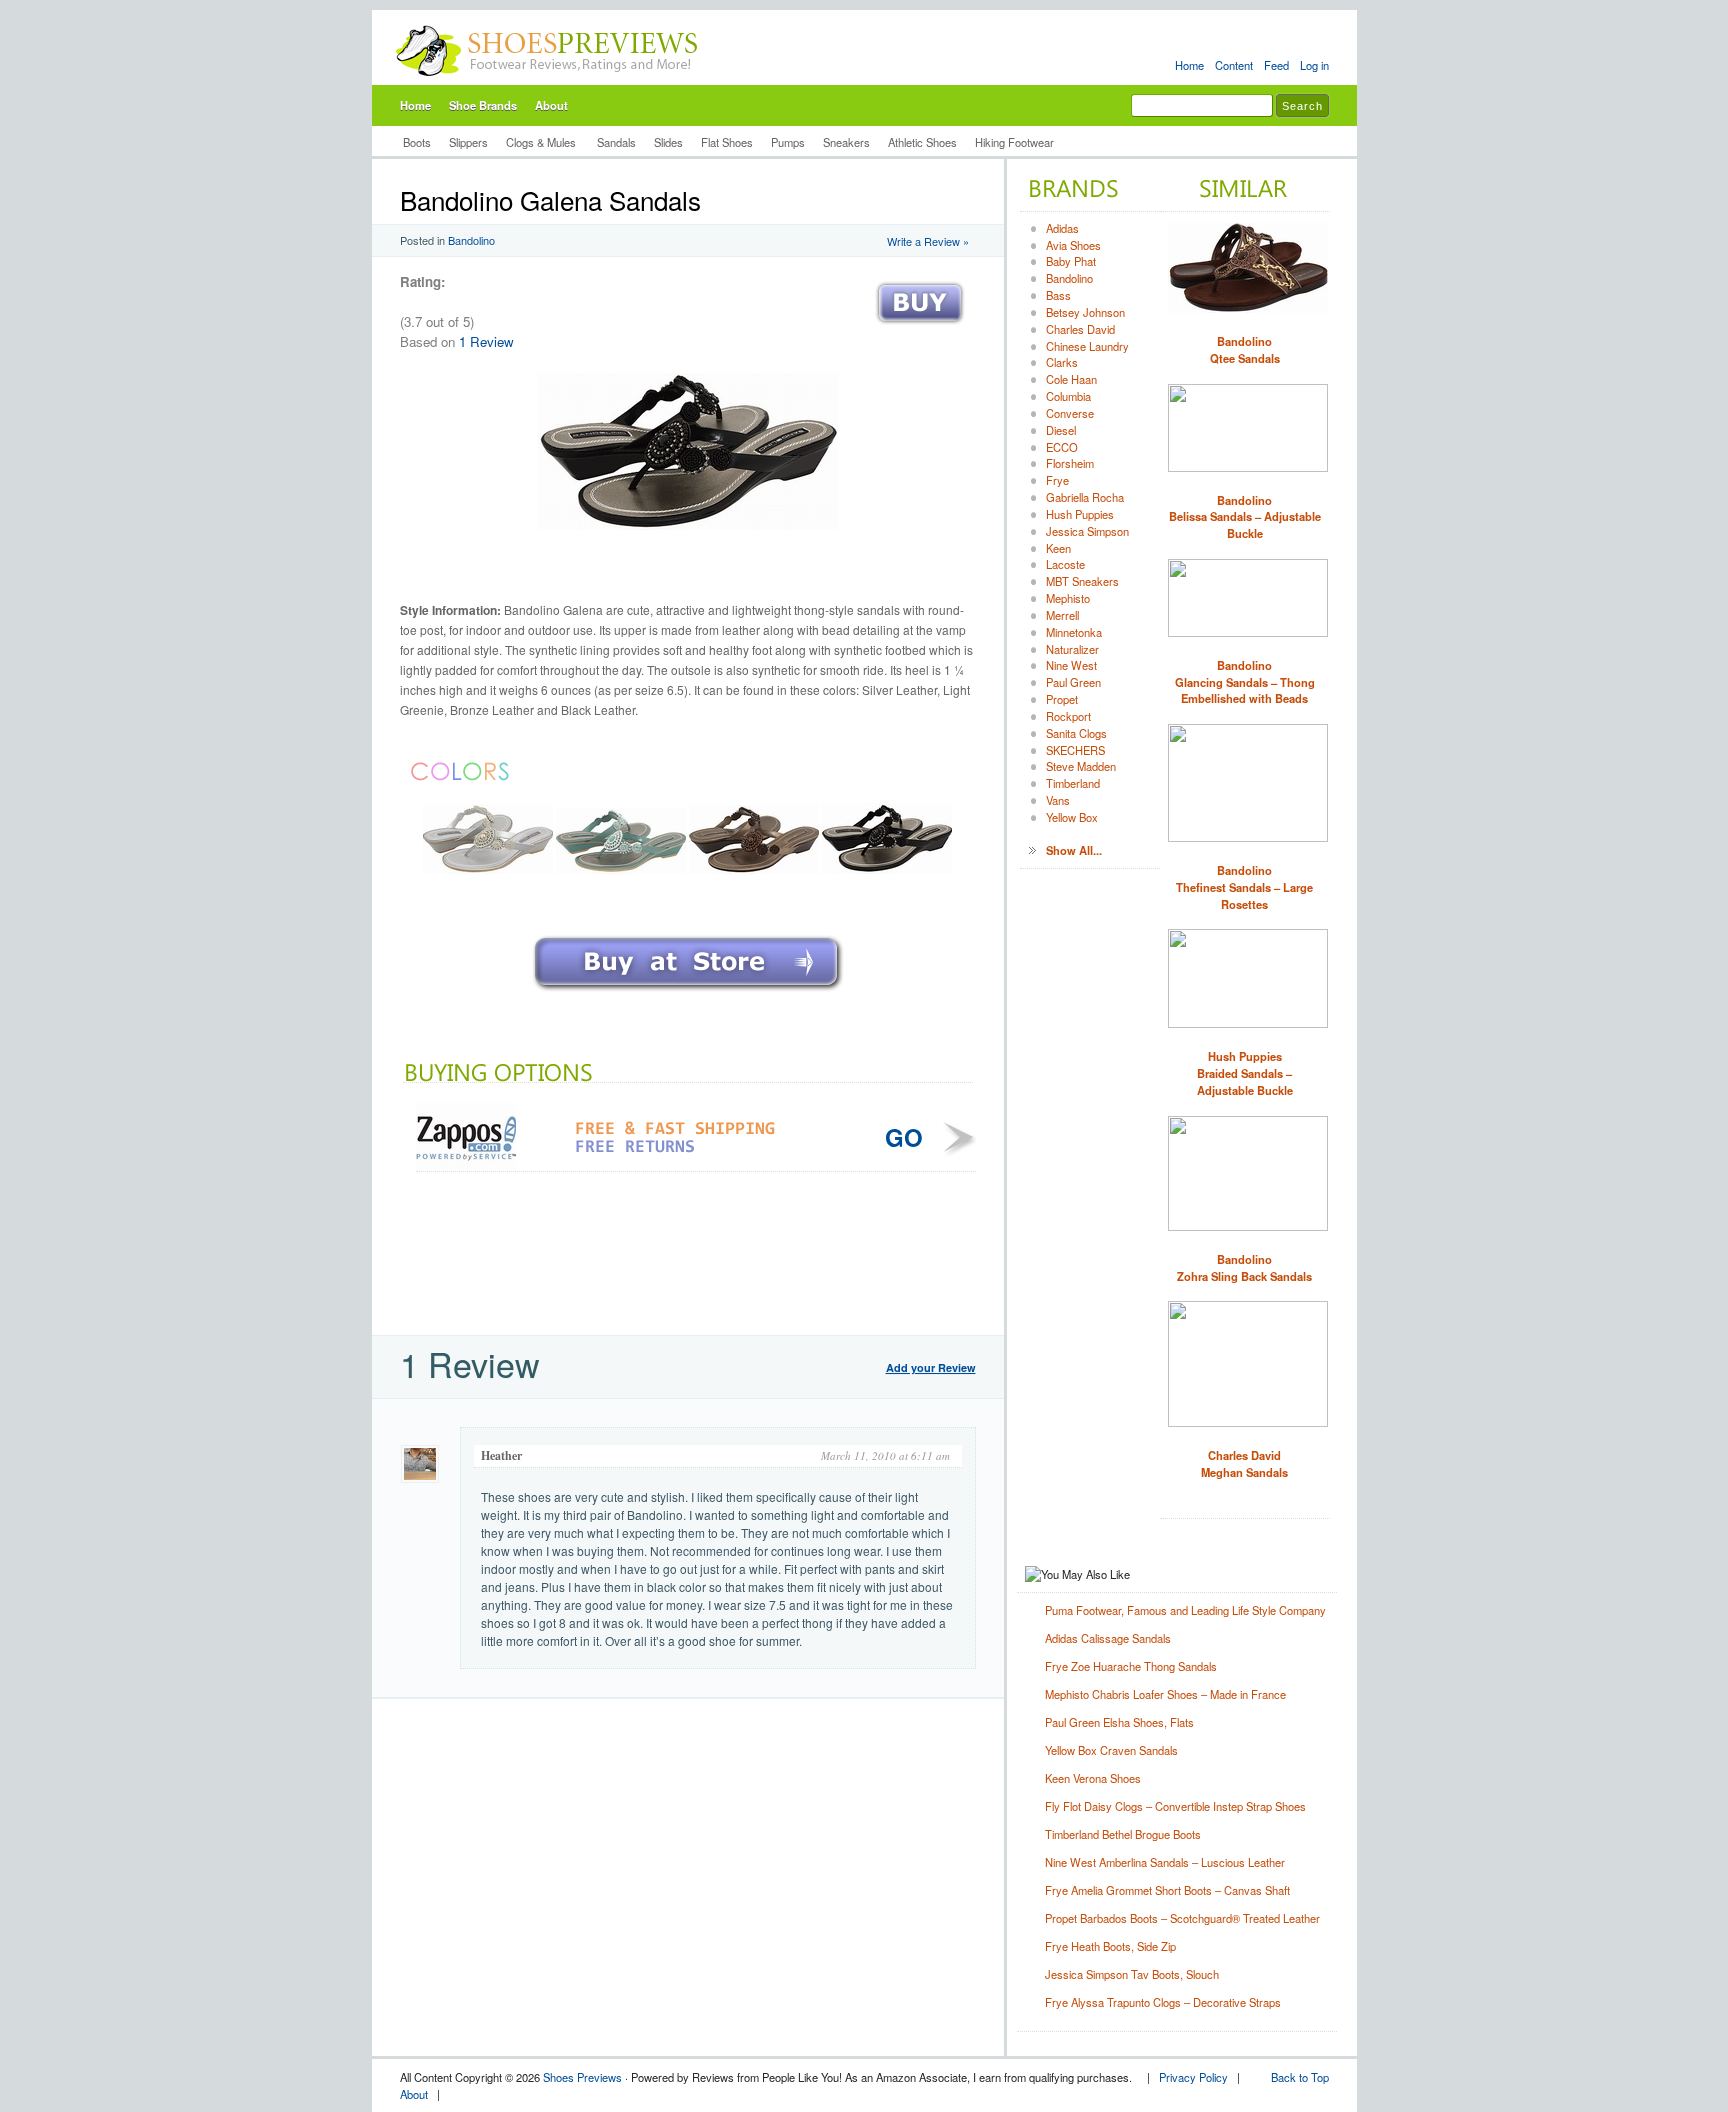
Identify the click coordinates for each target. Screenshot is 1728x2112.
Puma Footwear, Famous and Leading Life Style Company (1185, 1610)
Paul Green (1073, 682)
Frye (1057, 480)
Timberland (1073, 783)
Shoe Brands (483, 105)
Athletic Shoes (922, 142)
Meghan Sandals (1244, 1463)
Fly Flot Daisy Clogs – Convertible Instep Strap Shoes (1175, 1806)
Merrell (1062, 615)
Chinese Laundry (1087, 346)
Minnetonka (1074, 632)
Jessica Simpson (1087, 531)
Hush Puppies (1080, 514)
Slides (668, 142)
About (551, 105)
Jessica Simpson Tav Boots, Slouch (1132, 1974)
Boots (417, 142)
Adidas (1062, 228)
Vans (1058, 800)
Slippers (468, 142)
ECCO (1062, 447)
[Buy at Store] (920, 328)
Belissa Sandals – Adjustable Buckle (1245, 517)
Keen (1058, 548)
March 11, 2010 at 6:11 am (885, 1455)
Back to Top (1300, 2077)
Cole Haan (1071, 379)
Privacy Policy (1193, 2077)
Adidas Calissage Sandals (1108, 1638)
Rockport (1068, 716)
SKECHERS (1075, 750)
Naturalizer (1072, 649)
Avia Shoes (1073, 245)
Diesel (1061, 430)
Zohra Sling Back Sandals (1244, 1267)
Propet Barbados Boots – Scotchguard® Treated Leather (1182, 1918)
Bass (1058, 295)
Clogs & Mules (542, 142)
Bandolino (471, 240)
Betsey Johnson (1085, 312)
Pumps (788, 142)
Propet (1062, 699)
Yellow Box (1072, 817)
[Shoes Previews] (547, 81)
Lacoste (1065, 564)
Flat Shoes (727, 142)
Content (1234, 65)
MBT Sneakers (1082, 581)
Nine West (1071, 665)
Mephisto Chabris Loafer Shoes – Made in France (1165, 1694)
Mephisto (1068, 598)
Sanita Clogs (1076, 733)
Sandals (616, 142)
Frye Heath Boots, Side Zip (1110, 1946)
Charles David (1080, 329)
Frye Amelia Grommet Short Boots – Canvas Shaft (1167, 1890)
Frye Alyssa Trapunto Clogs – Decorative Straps (1163, 2002)
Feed (1276, 65)
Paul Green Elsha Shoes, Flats (1119, 1722)
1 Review (486, 341)
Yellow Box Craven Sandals (1111, 1750)
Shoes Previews (582, 2077)
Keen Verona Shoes (1093, 1778)
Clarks (1062, 362)
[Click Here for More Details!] (688, 992)
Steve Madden (1081, 766)
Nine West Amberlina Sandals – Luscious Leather (1165, 1862)
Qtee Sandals (1245, 349)
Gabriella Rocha (1085, 497)
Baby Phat (1071, 261)
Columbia (1068, 396)
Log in (1314, 65)
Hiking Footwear (1014, 142)
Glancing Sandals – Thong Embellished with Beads (1245, 682)
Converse (1070, 413)
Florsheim (1070, 463)
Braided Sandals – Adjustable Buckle (1245, 1073)
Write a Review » (928, 241)
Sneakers (846, 142)
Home (1189, 65)
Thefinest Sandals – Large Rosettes (1244, 887)
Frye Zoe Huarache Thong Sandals (1131, 1666)
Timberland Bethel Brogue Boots (1123, 1834)
